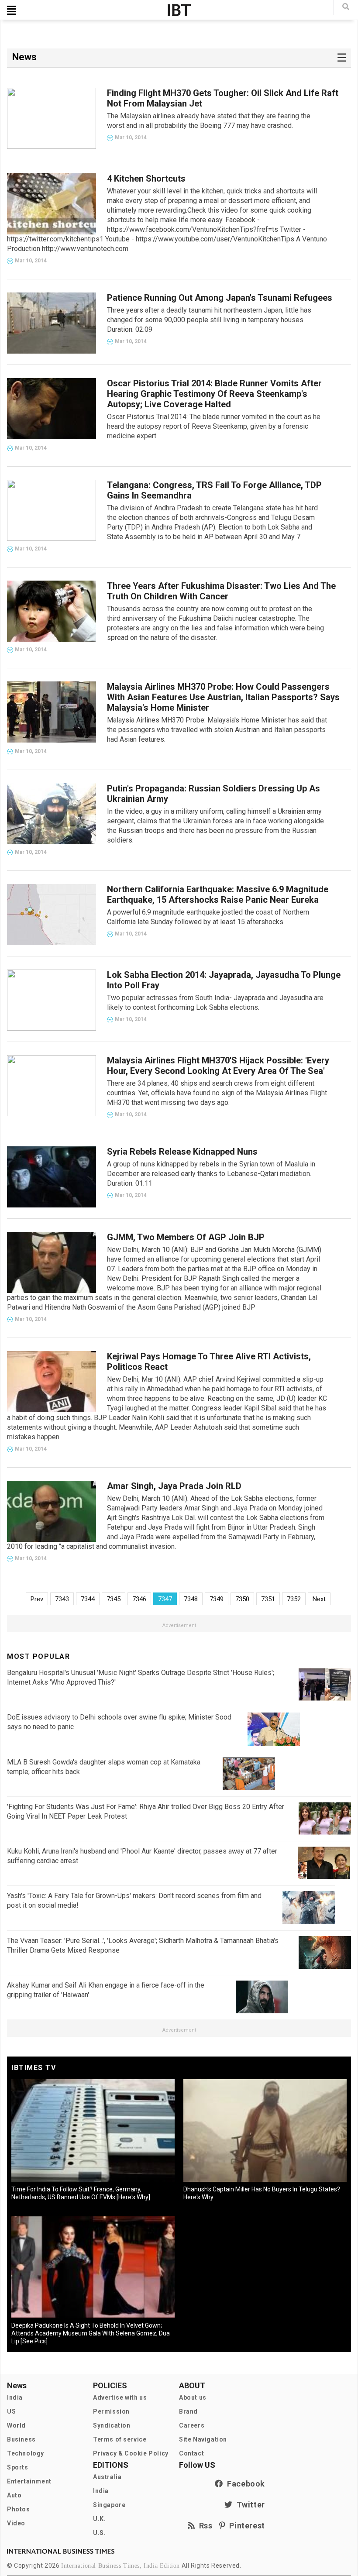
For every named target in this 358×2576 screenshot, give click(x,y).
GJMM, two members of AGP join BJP (186, 1237)
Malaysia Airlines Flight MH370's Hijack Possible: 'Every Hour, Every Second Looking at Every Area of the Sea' (218, 1066)
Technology (26, 2453)
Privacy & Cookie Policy (131, 2453)
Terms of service (120, 2439)
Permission (111, 2411)
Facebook (244, 2484)
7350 (242, 1599)
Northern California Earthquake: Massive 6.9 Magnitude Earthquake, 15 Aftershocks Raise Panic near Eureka (218, 894)
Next (319, 1599)
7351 (268, 1599)
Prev (37, 1599)
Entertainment (29, 2481)
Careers (192, 2425)
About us (193, 2397)
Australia (107, 2477)
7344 (88, 1599)
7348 (191, 1599)
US (11, 2411)
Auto (14, 2495)
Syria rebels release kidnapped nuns (182, 1152)
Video (16, 2523)
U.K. (99, 2519)
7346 (139, 1599)
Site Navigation (203, 2439)
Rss (204, 2526)
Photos (19, 2509)
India (15, 2397)
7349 (217, 1599)
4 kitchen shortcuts (146, 179)
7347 (165, 1599)
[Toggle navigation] (12, 10)
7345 (114, 1599)
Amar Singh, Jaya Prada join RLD (174, 1486)
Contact (191, 2453)
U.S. (99, 2533)
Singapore (109, 2505)
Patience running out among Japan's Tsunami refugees (220, 298)
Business (21, 2439)
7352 (294, 1599)
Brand (188, 2411)
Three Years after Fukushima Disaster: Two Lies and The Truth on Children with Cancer (221, 591)
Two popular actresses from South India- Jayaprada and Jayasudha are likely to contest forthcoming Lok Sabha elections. (215, 1003)
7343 (62, 1599)
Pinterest (245, 2526)
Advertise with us (120, 2397)
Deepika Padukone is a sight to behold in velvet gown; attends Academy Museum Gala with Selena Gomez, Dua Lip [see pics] (91, 2333)
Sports (18, 2467)
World (16, 2425)
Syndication (112, 2425)
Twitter (249, 2505)
